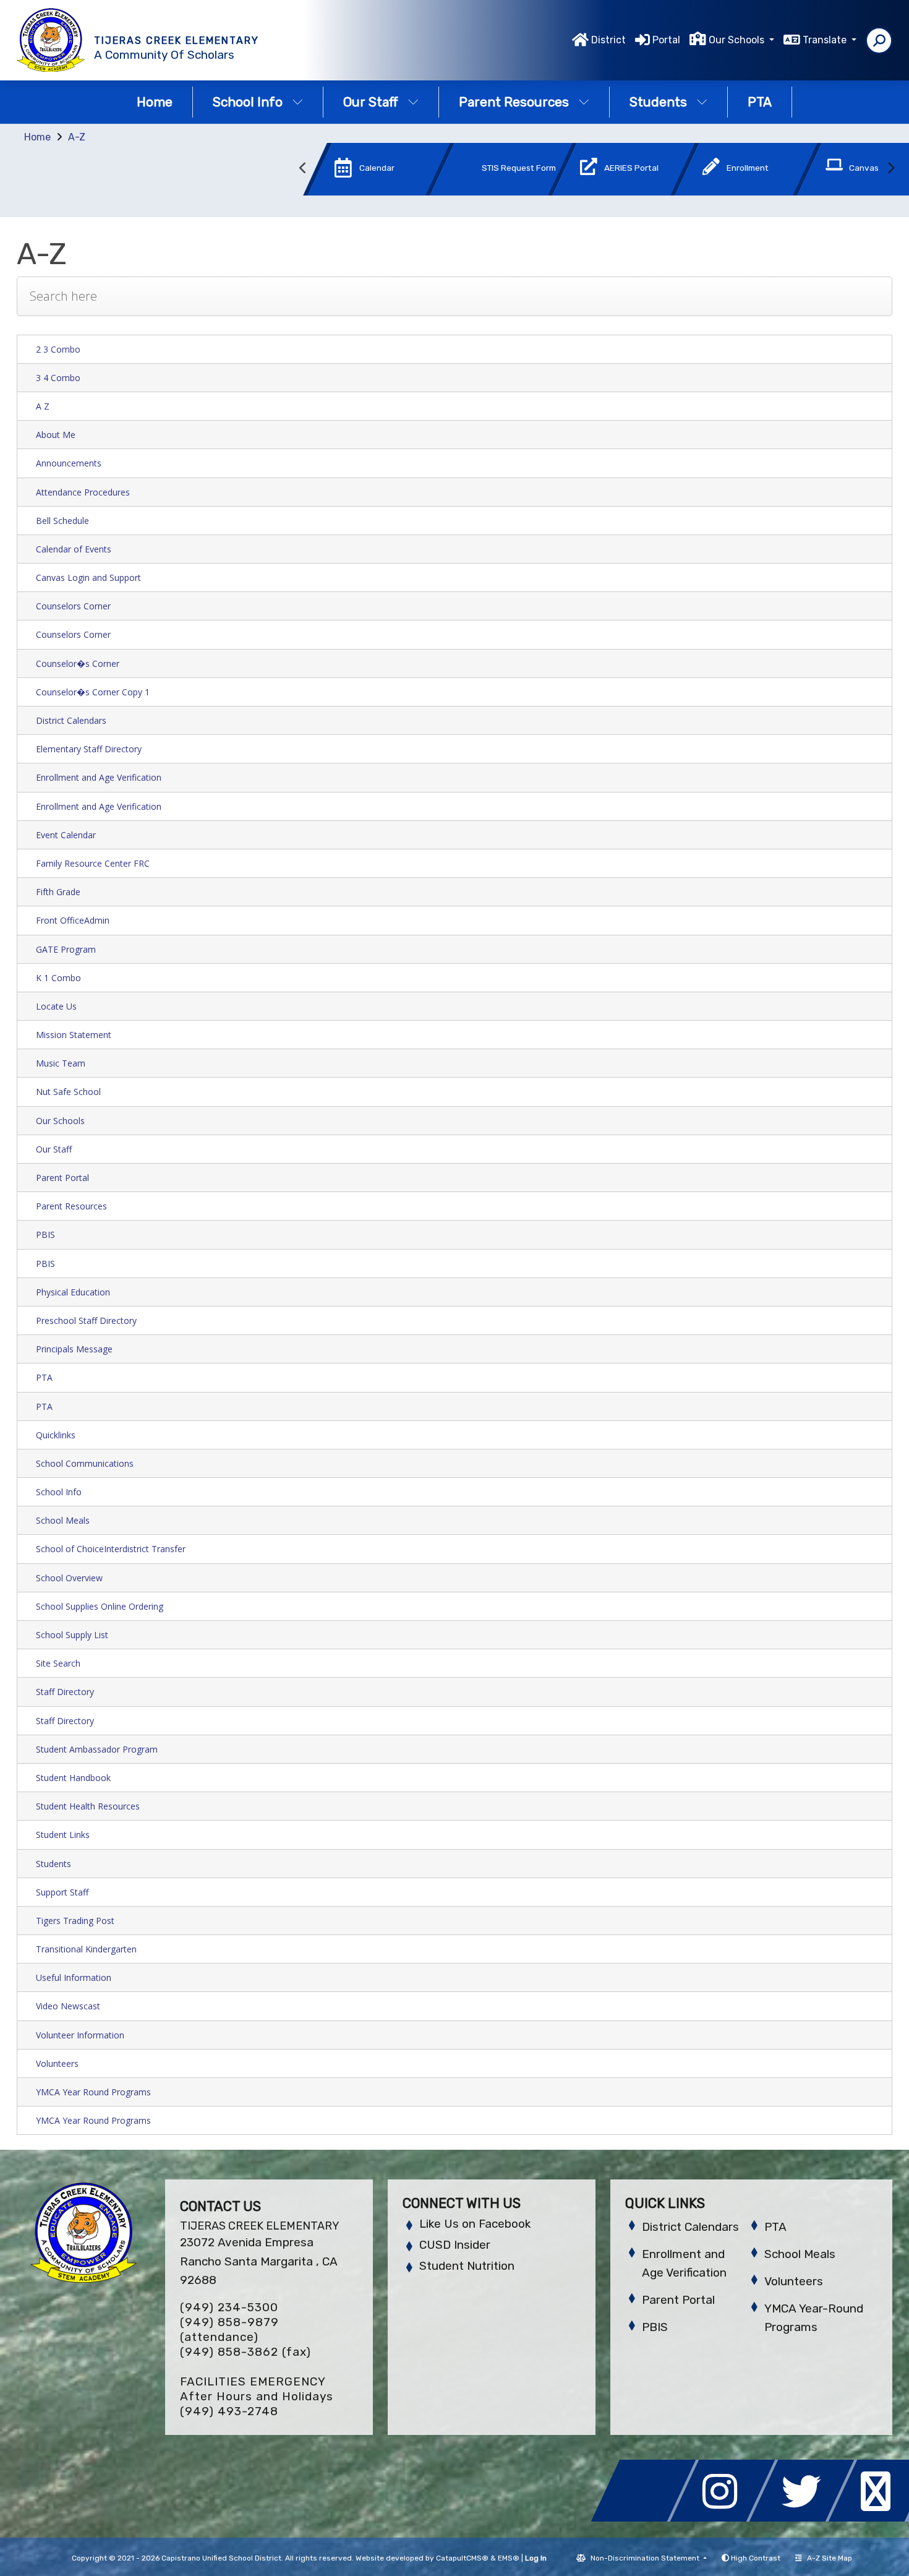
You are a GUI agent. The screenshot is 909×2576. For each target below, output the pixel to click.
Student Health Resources (88, 1806)
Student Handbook (73, 1778)
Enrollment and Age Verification (99, 777)
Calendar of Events (74, 549)
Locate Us (56, 1006)
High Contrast (756, 2558)
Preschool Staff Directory (86, 1320)
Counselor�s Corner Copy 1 (93, 692)
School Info (248, 102)
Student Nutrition (467, 2266)
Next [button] (890, 168)
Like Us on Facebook (475, 2224)
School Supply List (72, 1635)
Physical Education (73, 1292)
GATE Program (66, 949)
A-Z (77, 137)
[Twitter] (805, 2518)
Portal (666, 40)
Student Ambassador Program (97, 1749)
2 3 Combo (58, 349)
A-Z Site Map (830, 2558)
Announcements (69, 463)
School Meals (63, 1520)
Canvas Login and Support (88, 577)
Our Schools (60, 1121)
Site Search (58, 1663)
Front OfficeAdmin (73, 920)
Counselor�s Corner (78, 663)
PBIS (45, 1234)
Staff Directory (65, 1692)
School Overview (69, 1578)
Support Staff (62, 1892)
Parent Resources (514, 102)
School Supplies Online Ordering (100, 1606)
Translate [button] (826, 40)
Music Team (61, 1063)
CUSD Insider (455, 2245)
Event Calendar (66, 835)
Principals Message (74, 1349)
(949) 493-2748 (229, 2411)
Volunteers (57, 2063)
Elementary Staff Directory (89, 749)
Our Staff (371, 102)
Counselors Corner (73, 606)
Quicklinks (56, 1435)
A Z (43, 406)
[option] (358, 172)
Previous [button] (303, 168)
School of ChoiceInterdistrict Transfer (111, 1549)
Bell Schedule (62, 521)
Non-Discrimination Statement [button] (646, 2558)
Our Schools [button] (738, 40)
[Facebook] (647, 2518)
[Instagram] (726, 2518)
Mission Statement (74, 1035)
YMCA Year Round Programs (93, 2092)
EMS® (509, 2558)
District (608, 40)
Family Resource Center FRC (93, 863)
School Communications (85, 1463)
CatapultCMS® (462, 2558)
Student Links (63, 1835)
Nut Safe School (68, 1092)
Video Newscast (68, 2006)
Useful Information (74, 1977)
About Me (56, 435)
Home (155, 102)
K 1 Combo (58, 978)
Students (658, 102)
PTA (760, 102)
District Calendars (71, 720)
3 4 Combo (58, 378)
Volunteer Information (80, 2035)
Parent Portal (62, 1178)
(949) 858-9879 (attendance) (229, 2329)
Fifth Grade (58, 892)
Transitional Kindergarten (86, 1949)
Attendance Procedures (83, 492)
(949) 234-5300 (229, 2307)
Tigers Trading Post (75, 1921)
